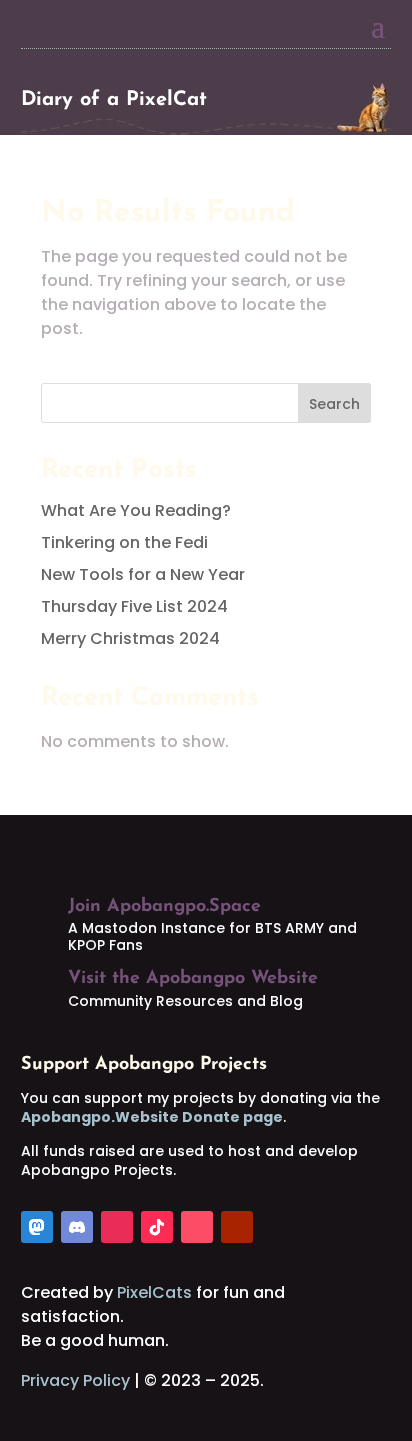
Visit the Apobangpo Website (193, 979)
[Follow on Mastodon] (37, 1227)
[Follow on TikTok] (157, 1227)
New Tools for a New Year (143, 574)
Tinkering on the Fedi (124, 542)
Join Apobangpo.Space (164, 907)
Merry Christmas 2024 (130, 638)
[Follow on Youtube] (237, 1227)
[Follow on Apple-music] (197, 1227)
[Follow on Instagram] (117, 1227)
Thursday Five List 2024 (134, 606)
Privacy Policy (75, 1380)
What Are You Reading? (136, 510)
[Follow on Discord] (77, 1227)
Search (334, 404)
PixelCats (154, 1292)
